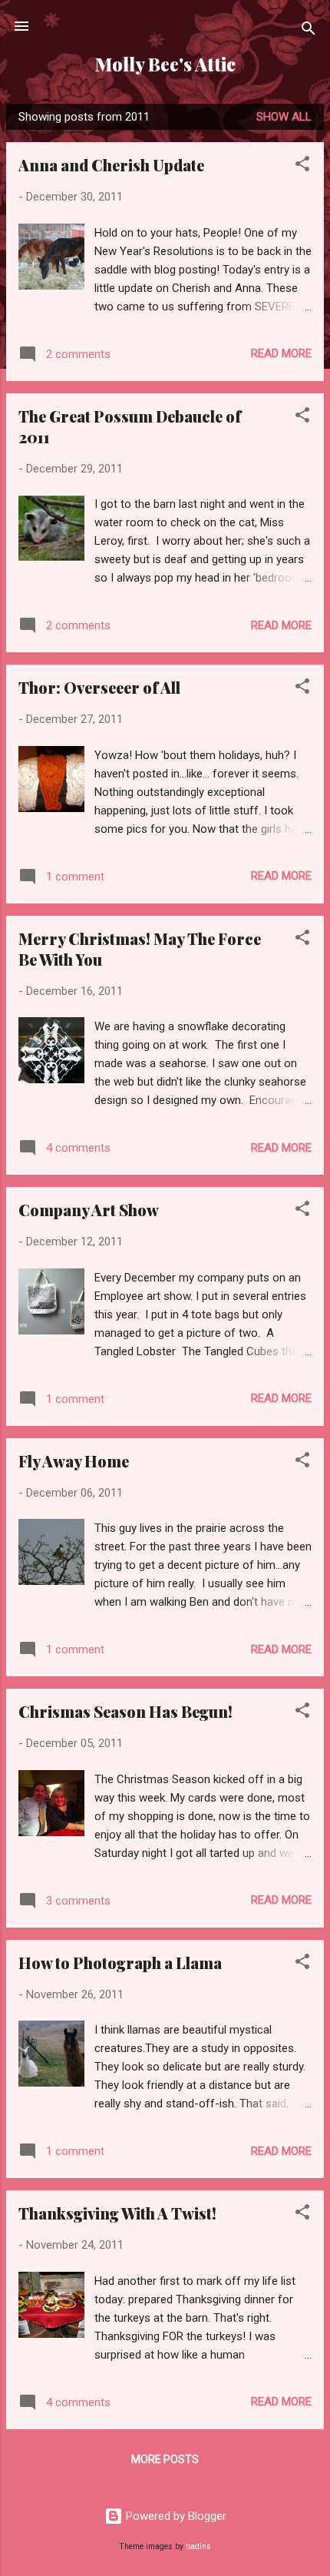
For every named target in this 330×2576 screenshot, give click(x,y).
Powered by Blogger (175, 2516)
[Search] (309, 31)
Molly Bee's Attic (165, 64)
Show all (284, 117)
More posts (165, 2459)
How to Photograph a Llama (120, 1963)
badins (198, 2546)
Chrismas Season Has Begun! (125, 1711)
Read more (281, 353)
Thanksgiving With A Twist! (117, 2213)
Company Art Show (89, 1210)
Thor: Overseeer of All (99, 687)
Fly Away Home (74, 1461)
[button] (302, 166)
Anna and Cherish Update (111, 165)
